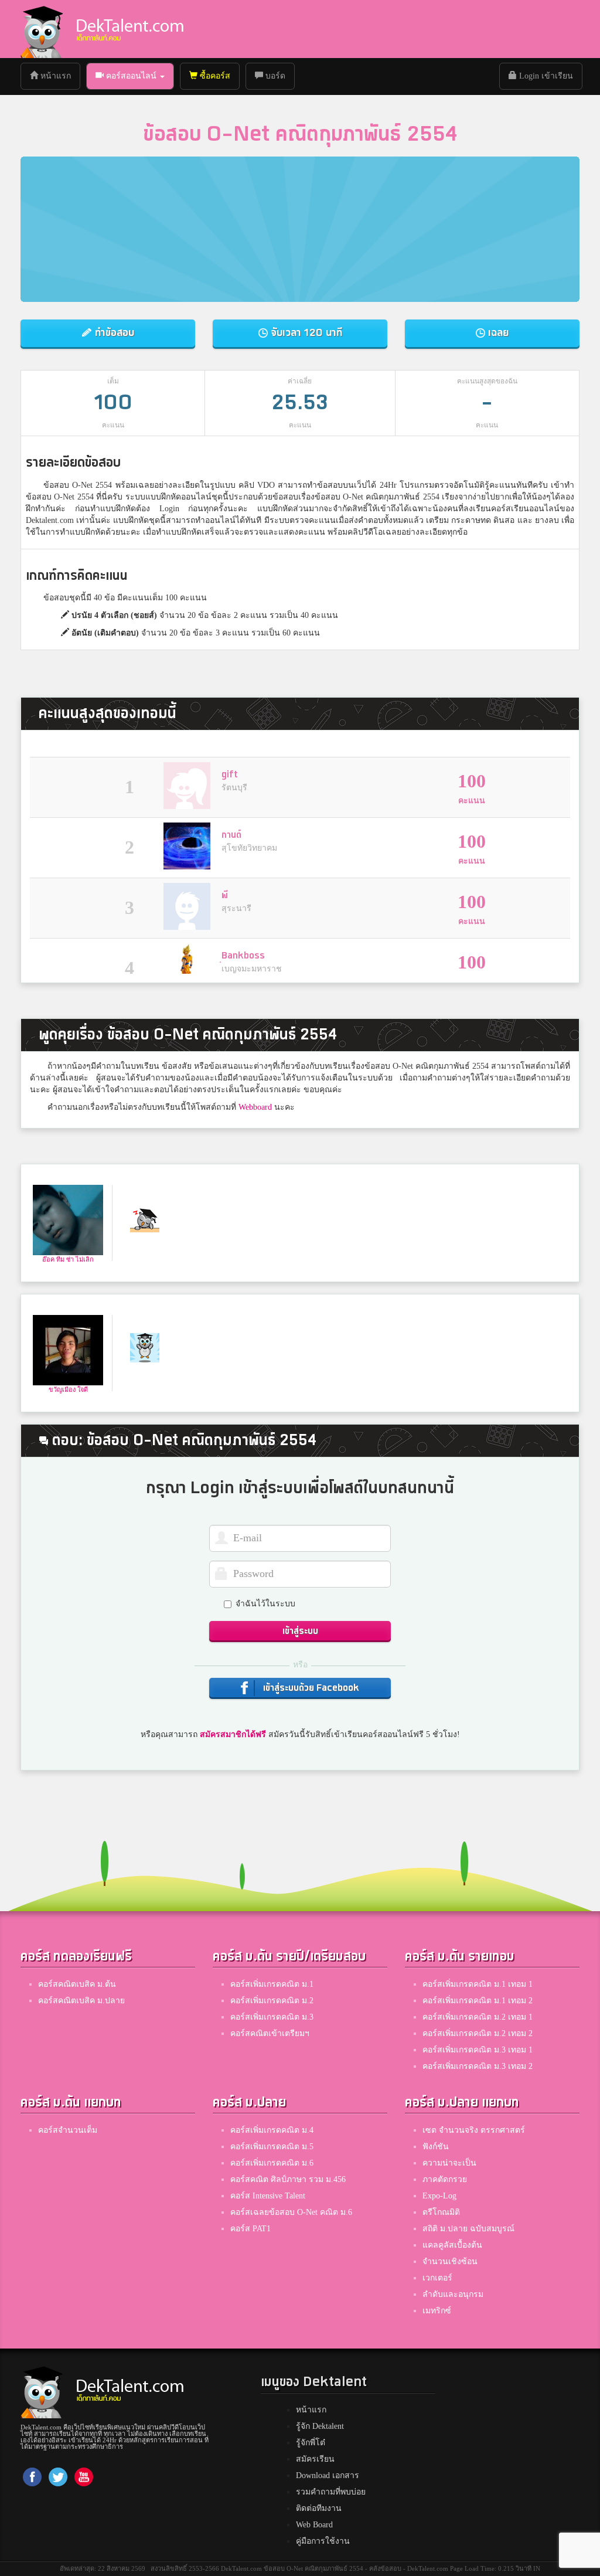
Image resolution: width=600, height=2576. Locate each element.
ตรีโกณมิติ (441, 2212)
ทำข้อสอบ (113, 333)
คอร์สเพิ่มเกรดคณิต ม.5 (272, 2147)
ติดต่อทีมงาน (319, 2508)
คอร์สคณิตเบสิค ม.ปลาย (81, 2001)
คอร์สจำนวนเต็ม (68, 2130)
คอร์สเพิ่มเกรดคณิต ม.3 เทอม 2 (478, 2066)
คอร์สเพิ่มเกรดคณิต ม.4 (272, 2130)
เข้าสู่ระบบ (300, 1631)
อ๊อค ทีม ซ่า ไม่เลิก (68, 1259)
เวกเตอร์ (437, 2278)
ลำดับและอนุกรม (453, 2294)
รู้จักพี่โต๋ (311, 2443)
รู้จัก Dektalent (320, 2426)
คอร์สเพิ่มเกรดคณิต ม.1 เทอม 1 (478, 1984)
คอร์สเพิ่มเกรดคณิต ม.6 (272, 2163)
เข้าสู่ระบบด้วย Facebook (310, 1688)
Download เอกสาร (328, 2475)
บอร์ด (274, 76)
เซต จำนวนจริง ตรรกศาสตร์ (474, 2130)
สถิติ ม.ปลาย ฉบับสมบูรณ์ (468, 2229)
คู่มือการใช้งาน (323, 2541)
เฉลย (497, 333)
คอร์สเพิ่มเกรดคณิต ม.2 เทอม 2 (478, 2033)
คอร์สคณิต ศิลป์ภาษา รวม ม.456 (288, 2179)
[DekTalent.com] (42, 29)
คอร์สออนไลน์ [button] (131, 76)
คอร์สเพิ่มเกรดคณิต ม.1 (272, 1984)
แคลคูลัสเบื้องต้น (452, 2245)
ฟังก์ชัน (436, 2147)
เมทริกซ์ (437, 2311)
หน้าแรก (59, 76)
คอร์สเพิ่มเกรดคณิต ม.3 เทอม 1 (478, 2050)
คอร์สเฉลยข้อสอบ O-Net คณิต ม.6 (291, 2212)
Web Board (314, 2525)
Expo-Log (439, 2196)
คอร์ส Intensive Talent (268, 2196)
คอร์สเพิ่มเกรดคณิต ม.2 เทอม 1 (478, 2017)
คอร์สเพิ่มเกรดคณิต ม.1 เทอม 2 (478, 2001)
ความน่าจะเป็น (449, 2163)
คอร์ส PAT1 (250, 2229)
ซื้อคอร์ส (214, 76)
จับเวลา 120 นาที (305, 333)
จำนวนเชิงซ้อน (450, 2261)
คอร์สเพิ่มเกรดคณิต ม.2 (272, 2001)
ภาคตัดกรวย (445, 2179)
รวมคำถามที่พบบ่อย (331, 2492)
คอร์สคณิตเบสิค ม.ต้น (77, 1984)
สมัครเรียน (315, 2459)
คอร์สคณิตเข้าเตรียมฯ (270, 2033)
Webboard (255, 1107)
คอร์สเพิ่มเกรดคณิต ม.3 (272, 2017)
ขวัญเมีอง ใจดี (68, 1389)
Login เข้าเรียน (545, 76)
